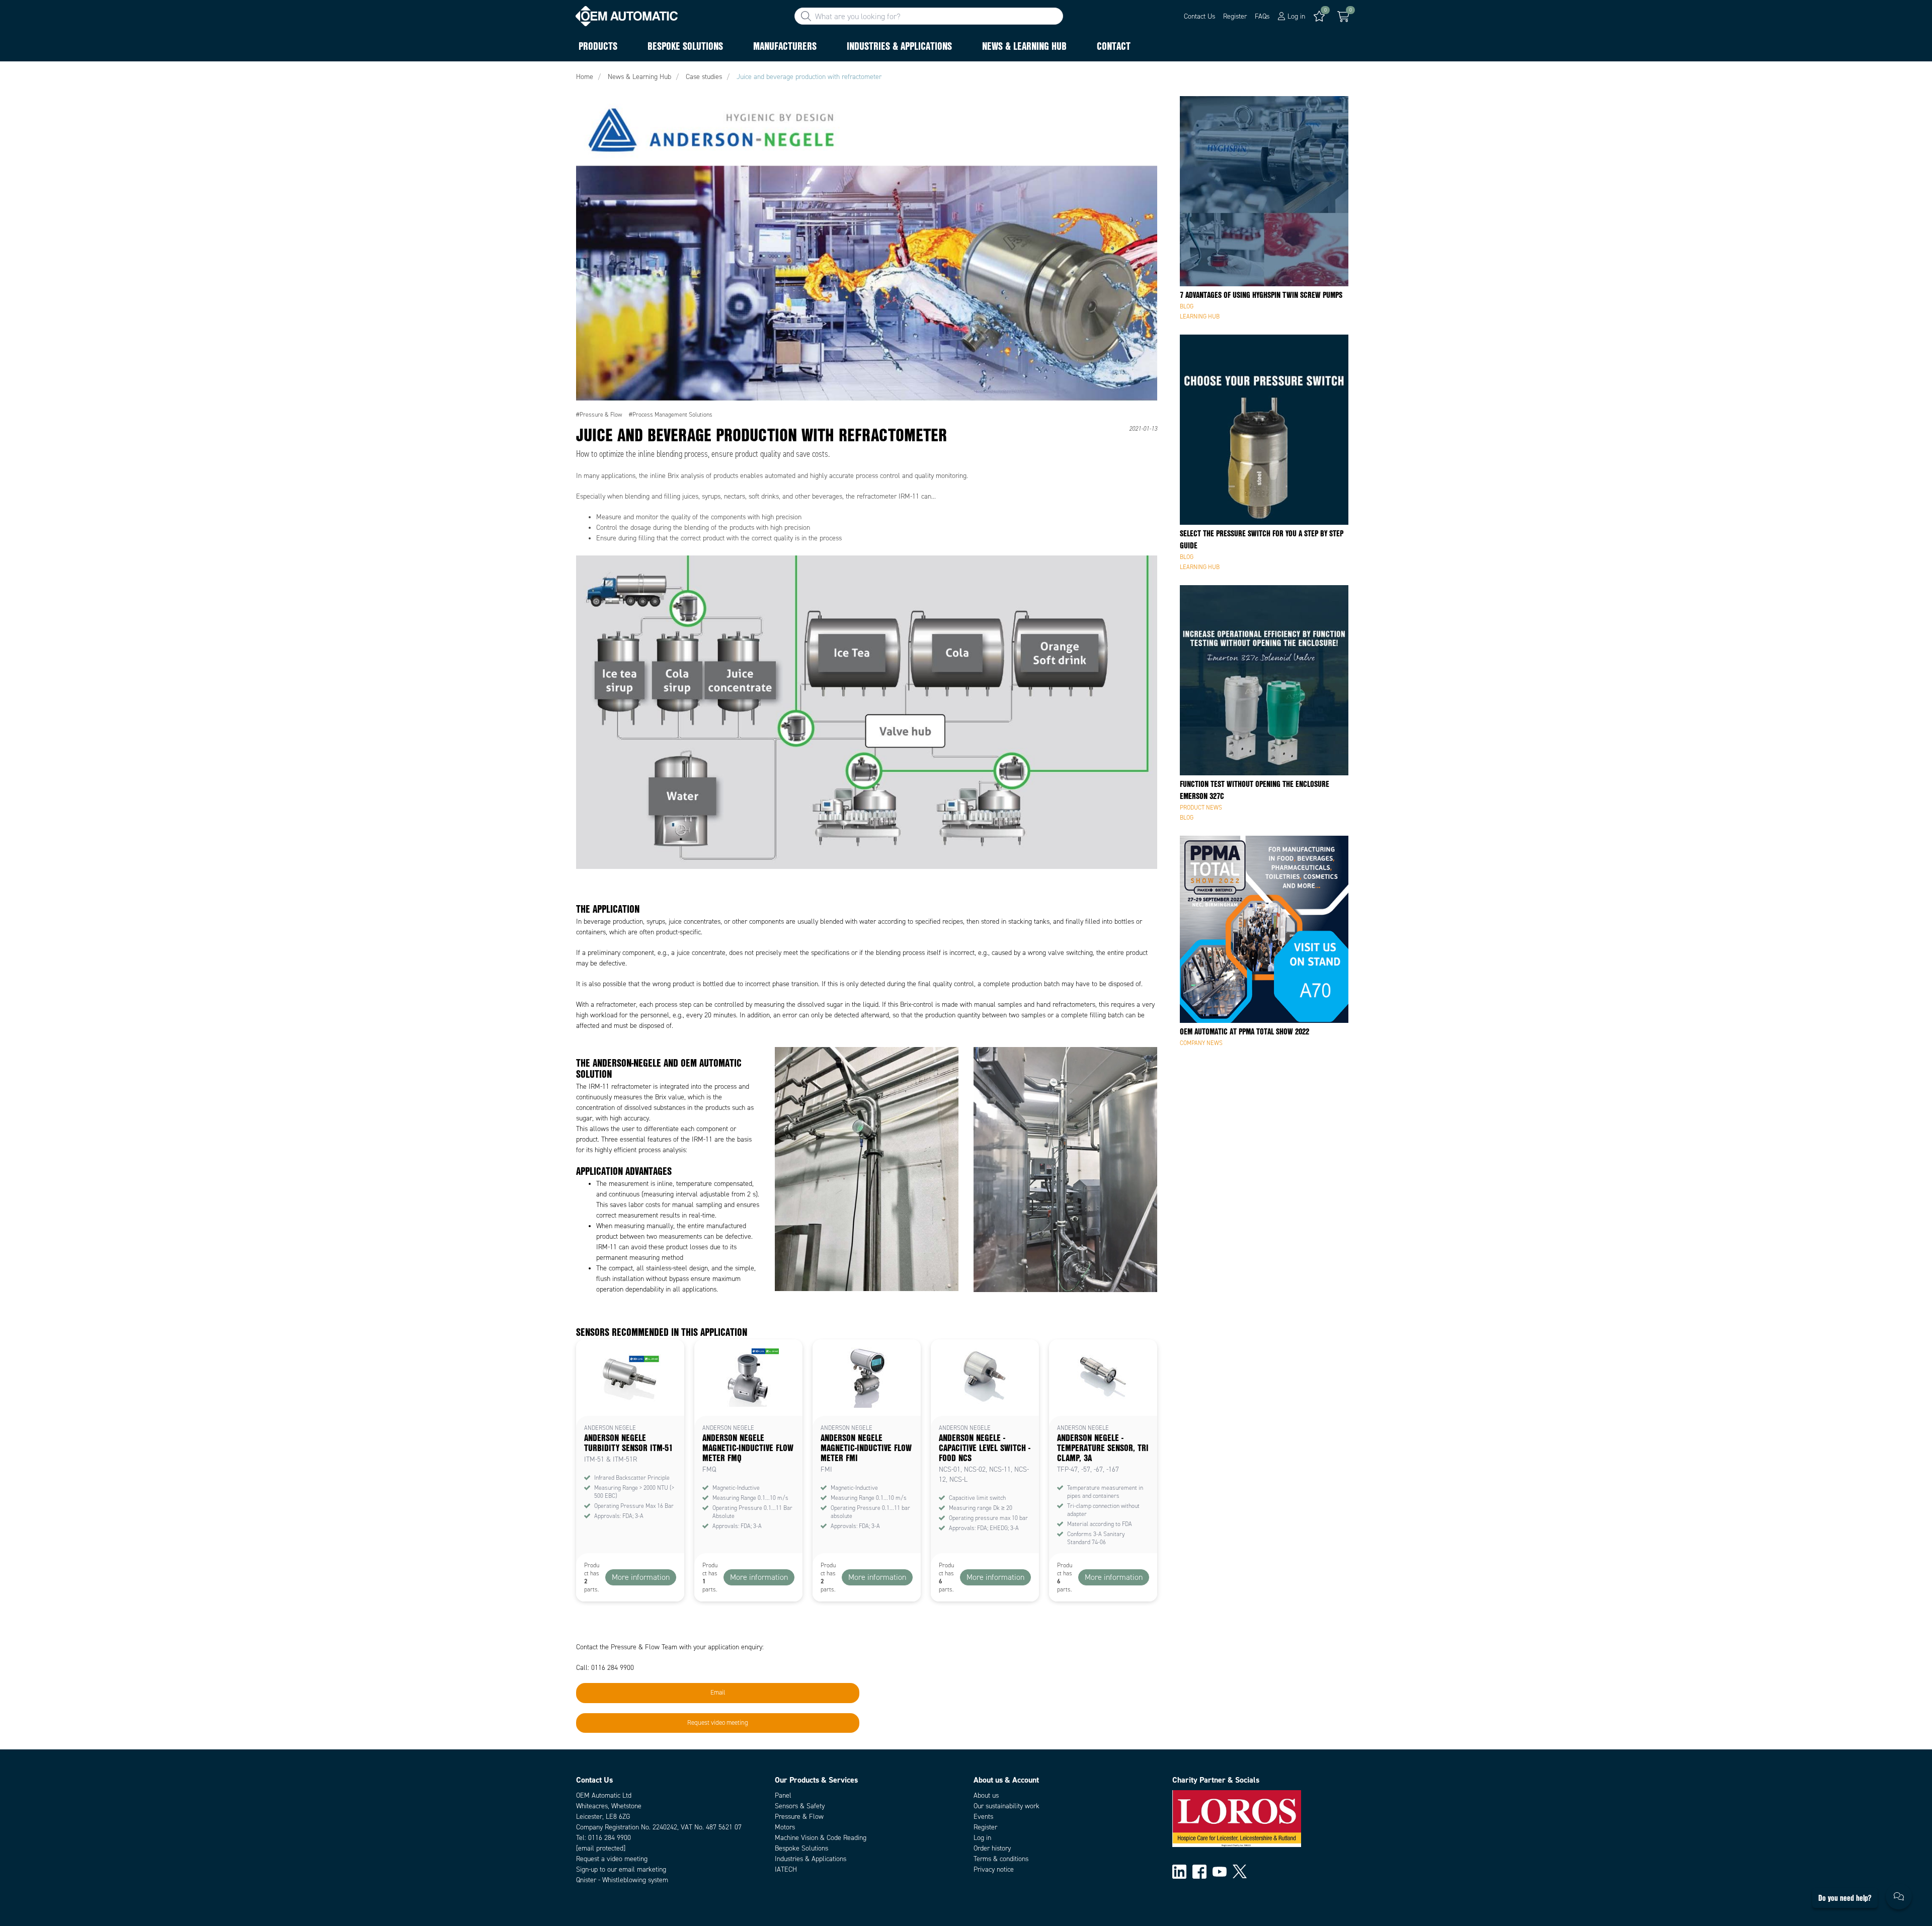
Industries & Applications (811, 1859)
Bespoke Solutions (801, 1848)
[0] (1343, 17)
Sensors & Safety (800, 1806)
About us (986, 1795)
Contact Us (1199, 16)
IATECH (786, 1869)
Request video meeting (718, 1723)
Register (1235, 16)
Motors (785, 1827)
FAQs (1262, 16)
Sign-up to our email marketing (621, 1869)
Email (718, 1693)
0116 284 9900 (610, 1838)
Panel (783, 1795)
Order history (992, 1848)
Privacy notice (994, 1869)
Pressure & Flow (799, 1817)
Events (983, 1817)
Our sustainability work (1007, 1806)
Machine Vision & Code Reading (821, 1838)
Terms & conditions (1001, 1859)
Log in (982, 1838)
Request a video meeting (612, 1859)
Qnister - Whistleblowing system (622, 1880)
